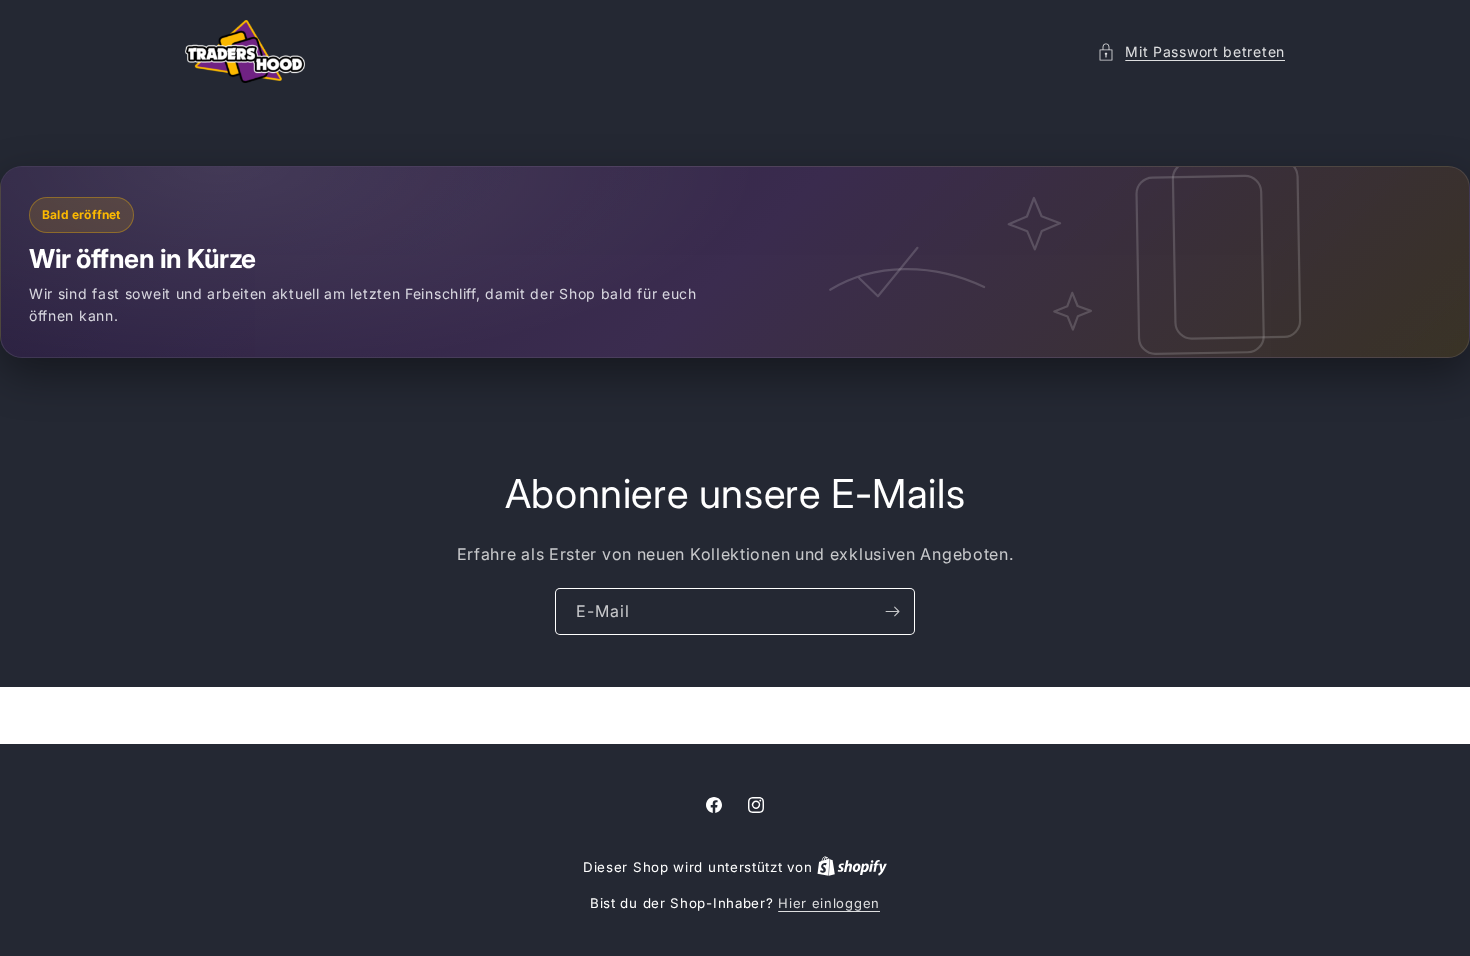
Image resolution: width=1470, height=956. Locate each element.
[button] (1191, 51)
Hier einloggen (829, 903)
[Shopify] (852, 867)
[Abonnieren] (892, 611)
